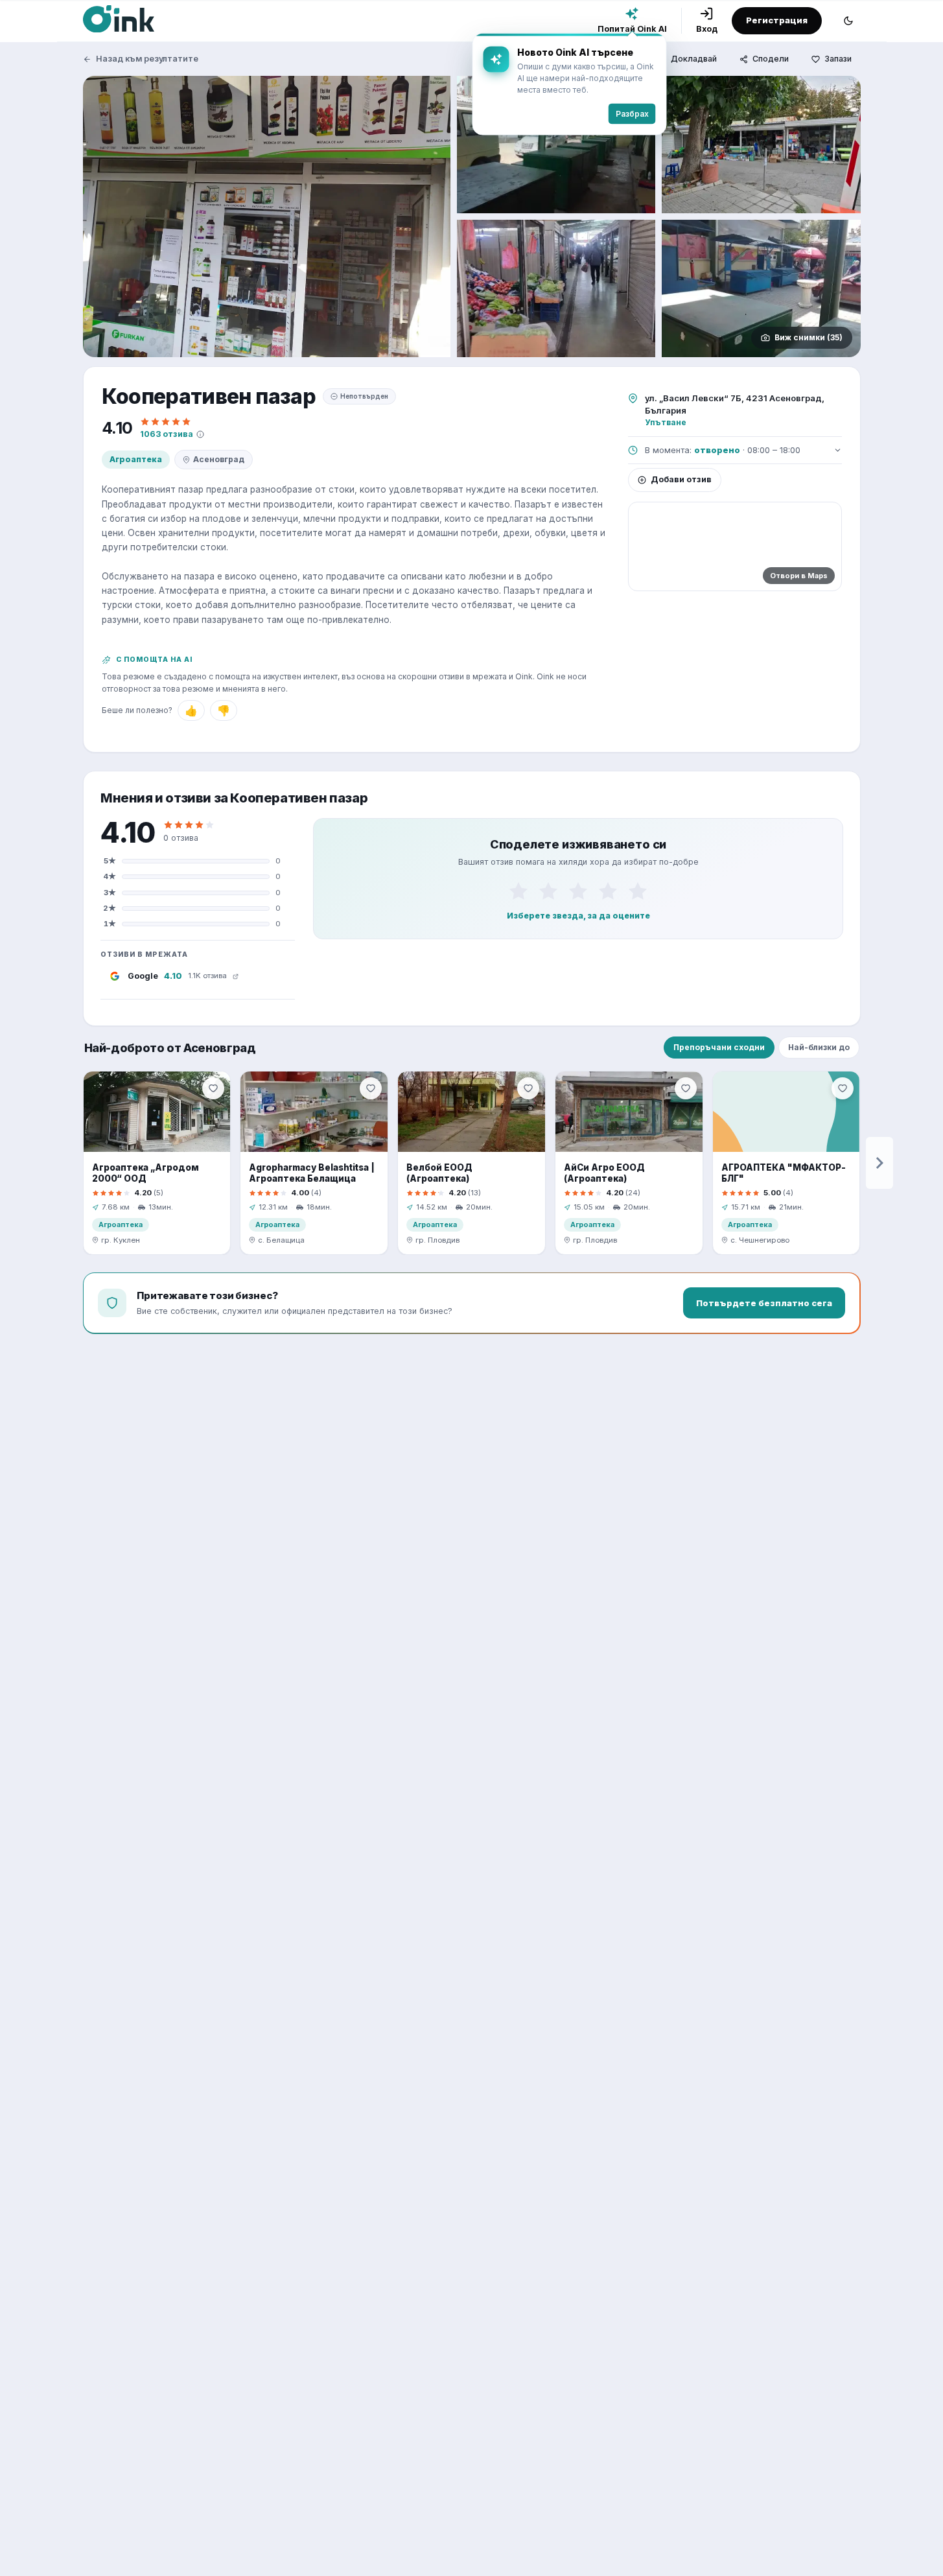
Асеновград (219, 459)
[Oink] (119, 19)
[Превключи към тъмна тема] (848, 21)
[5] (638, 891)
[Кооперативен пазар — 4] (556, 288)
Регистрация (777, 20)
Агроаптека (136, 459)
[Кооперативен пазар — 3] (761, 145)
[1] (518, 891)
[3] (578, 891)
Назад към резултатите (147, 59)
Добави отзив (681, 479)
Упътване (666, 422)
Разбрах (632, 114)
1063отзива (167, 434)
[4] (608, 891)
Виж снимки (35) (809, 337)
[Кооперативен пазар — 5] (761, 288)
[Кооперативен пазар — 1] (267, 217)
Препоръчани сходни (719, 1047)
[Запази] (213, 1088)
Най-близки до (819, 1047)
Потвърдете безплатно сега (764, 1303)
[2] (548, 891)
